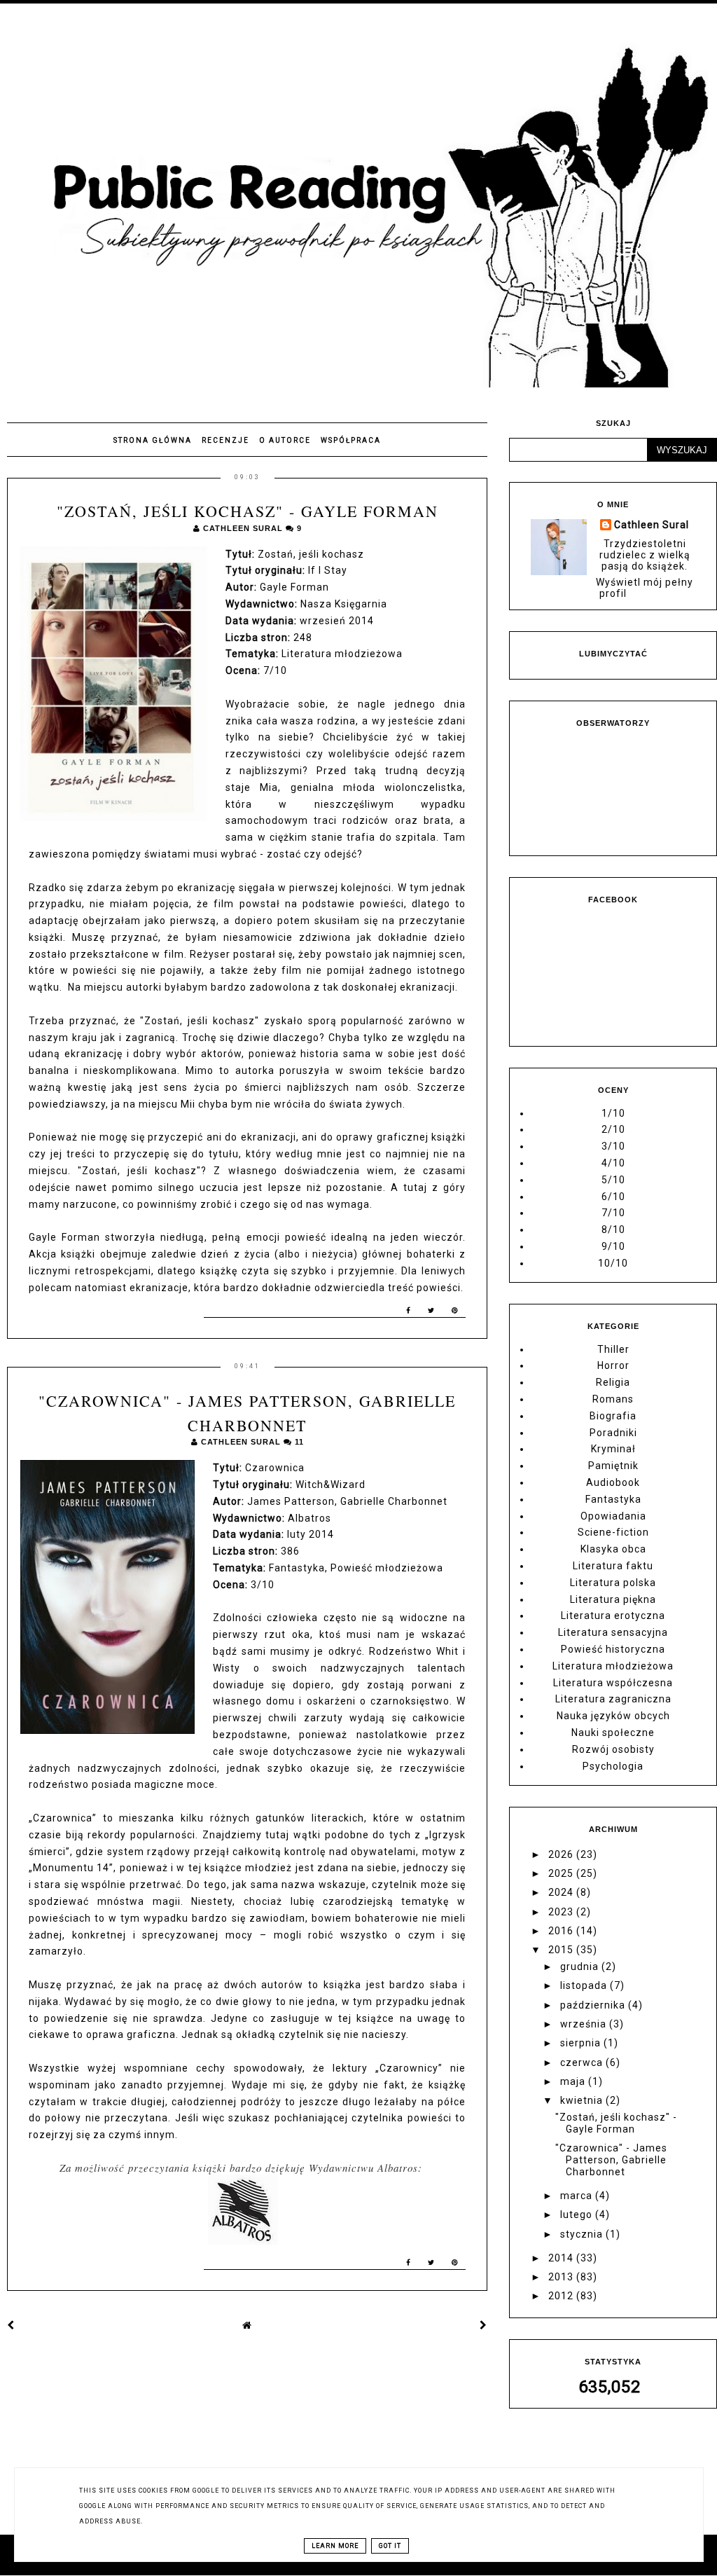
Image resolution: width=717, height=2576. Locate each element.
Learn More (335, 2546)
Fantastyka (613, 1499)
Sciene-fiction (613, 1532)
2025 (562, 1873)
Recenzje (225, 440)
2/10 (613, 1129)
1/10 (613, 1113)
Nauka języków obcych (613, 1716)
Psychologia (613, 1766)
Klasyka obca (613, 1549)
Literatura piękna (613, 1599)
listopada (585, 1985)
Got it (390, 2546)
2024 (562, 1892)
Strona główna (153, 440)
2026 (562, 1854)
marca (578, 2196)
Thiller (613, 1349)
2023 (562, 1912)
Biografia (613, 1416)
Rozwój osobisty (613, 1749)
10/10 (613, 1263)
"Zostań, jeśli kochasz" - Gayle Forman (248, 511)
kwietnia (583, 2100)
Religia (613, 1382)
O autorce (285, 440)
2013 (562, 2277)
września (585, 2024)
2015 (562, 1950)
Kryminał (613, 1449)
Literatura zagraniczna (613, 1699)
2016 (562, 1931)
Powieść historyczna (613, 1649)
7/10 (613, 1213)
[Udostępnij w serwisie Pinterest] (455, 1313)
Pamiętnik (613, 1466)
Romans (613, 1399)
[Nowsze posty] (11, 2325)
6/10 (613, 1197)
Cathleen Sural (652, 525)
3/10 (613, 1146)
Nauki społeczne (613, 1733)
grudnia (581, 1967)
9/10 (613, 1246)
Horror (613, 1365)
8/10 (613, 1230)
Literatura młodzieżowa (613, 1666)
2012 (562, 2296)
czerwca (583, 2062)
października (594, 2005)
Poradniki (613, 1433)
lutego (578, 2215)
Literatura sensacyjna (613, 1632)
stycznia (583, 2234)
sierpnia (582, 2043)
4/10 (613, 1163)
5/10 (613, 1180)
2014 (562, 2258)
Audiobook (613, 1482)
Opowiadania (613, 1516)
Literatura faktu (613, 1566)
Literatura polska (613, 1583)
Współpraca (351, 440)
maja (574, 2081)
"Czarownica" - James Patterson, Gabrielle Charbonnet (611, 2160)
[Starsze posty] (483, 2325)
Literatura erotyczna (613, 1616)
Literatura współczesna (613, 1683)
